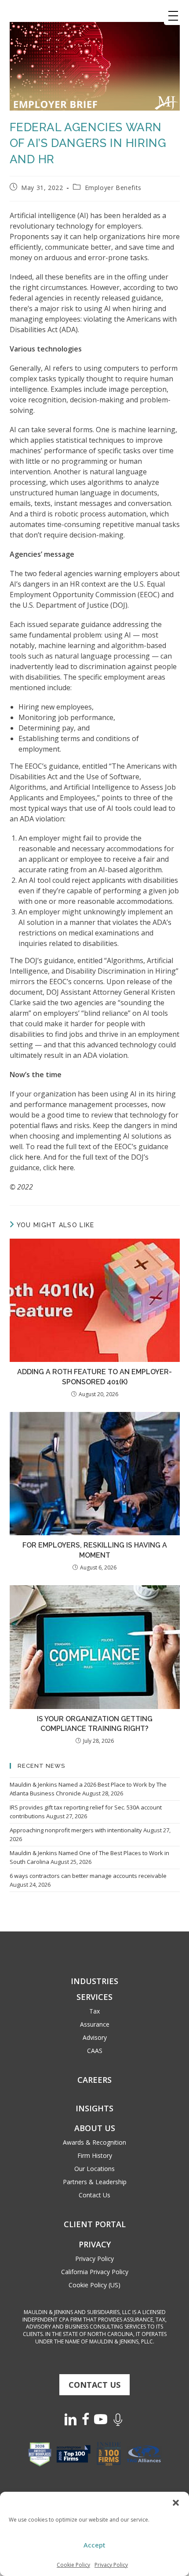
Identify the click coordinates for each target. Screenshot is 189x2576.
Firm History (95, 2155)
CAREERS (94, 2080)
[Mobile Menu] (173, 16)
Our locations (94, 2169)
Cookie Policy (73, 2565)
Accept (94, 2545)
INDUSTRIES (94, 1981)
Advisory (95, 2037)
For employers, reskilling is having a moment (95, 1550)
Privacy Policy (111, 2565)
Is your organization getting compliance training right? (95, 1724)
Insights (94, 2108)
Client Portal (95, 2224)
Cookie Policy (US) (94, 2285)
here (33, 1157)
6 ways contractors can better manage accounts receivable (88, 1876)
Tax (94, 2011)
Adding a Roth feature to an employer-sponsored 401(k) (94, 1377)
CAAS (95, 2051)
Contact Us (94, 2195)
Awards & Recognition (94, 2142)
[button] (176, 2503)
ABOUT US (95, 2128)
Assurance (95, 2024)
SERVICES (94, 1997)
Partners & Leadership (95, 2182)
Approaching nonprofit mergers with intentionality (76, 1830)
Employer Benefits (113, 188)
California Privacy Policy (95, 2272)
